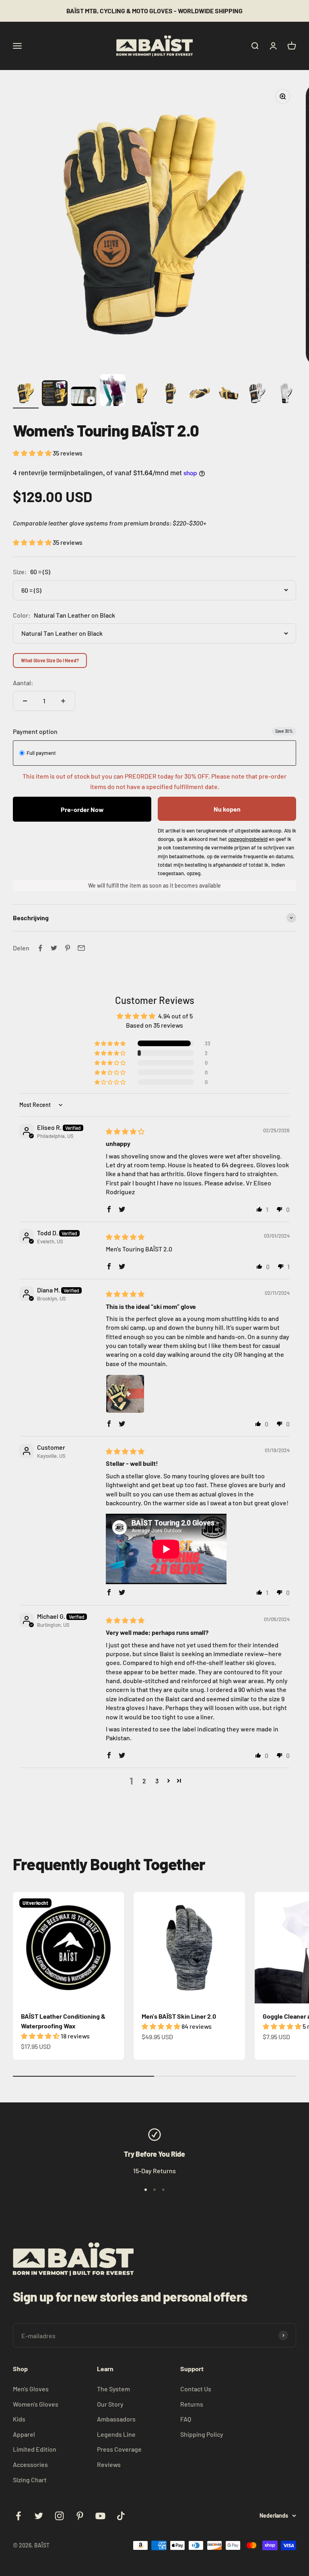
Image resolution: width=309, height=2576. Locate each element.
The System (113, 2389)
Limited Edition (35, 2449)
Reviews (109, 2464)
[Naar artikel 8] (229, 394)
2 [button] (144, 1781)
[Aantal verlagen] (25, 701)
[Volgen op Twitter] (39, 2516)
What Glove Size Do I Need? (50, 660)
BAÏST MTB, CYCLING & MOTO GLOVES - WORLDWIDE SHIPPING (154, 11)
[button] (33, 453)
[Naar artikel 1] (26, 394)
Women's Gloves (36, 2404)
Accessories (30, 2464)
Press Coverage (119, 2449)
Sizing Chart (30, 2480)
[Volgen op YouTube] (100, 2516)
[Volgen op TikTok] (121, 2516)
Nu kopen (227, 809)
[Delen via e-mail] (81, 948)
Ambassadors (116, 2419)
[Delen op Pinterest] (68, 948)
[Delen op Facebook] (40, 948)
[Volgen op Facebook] (18, 2516)
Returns (192, 2404)
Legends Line (116, 2434)
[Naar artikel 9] (257, 394)
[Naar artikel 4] (113, 392)
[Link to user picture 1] (125, 1394)
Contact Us (196, 2389)
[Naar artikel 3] (84, 398)
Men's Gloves (31, 2389)
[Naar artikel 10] (286, 394)
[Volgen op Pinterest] (80, 2516)
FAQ (186, 2419)
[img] (125, 1131)
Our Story (110, 2404)
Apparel (24, 2434)
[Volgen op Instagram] (59, 2516)
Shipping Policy (202, 2434)
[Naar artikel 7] (200, 394)
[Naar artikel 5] (142, 394)
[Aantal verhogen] (63, 701)
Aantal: (23, 683)
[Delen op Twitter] (54, 948)
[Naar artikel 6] (171, 394)
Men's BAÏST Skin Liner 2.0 (179, 2016)
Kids (19, 2419)
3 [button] (157, 1781)
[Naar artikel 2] (55, 394)
